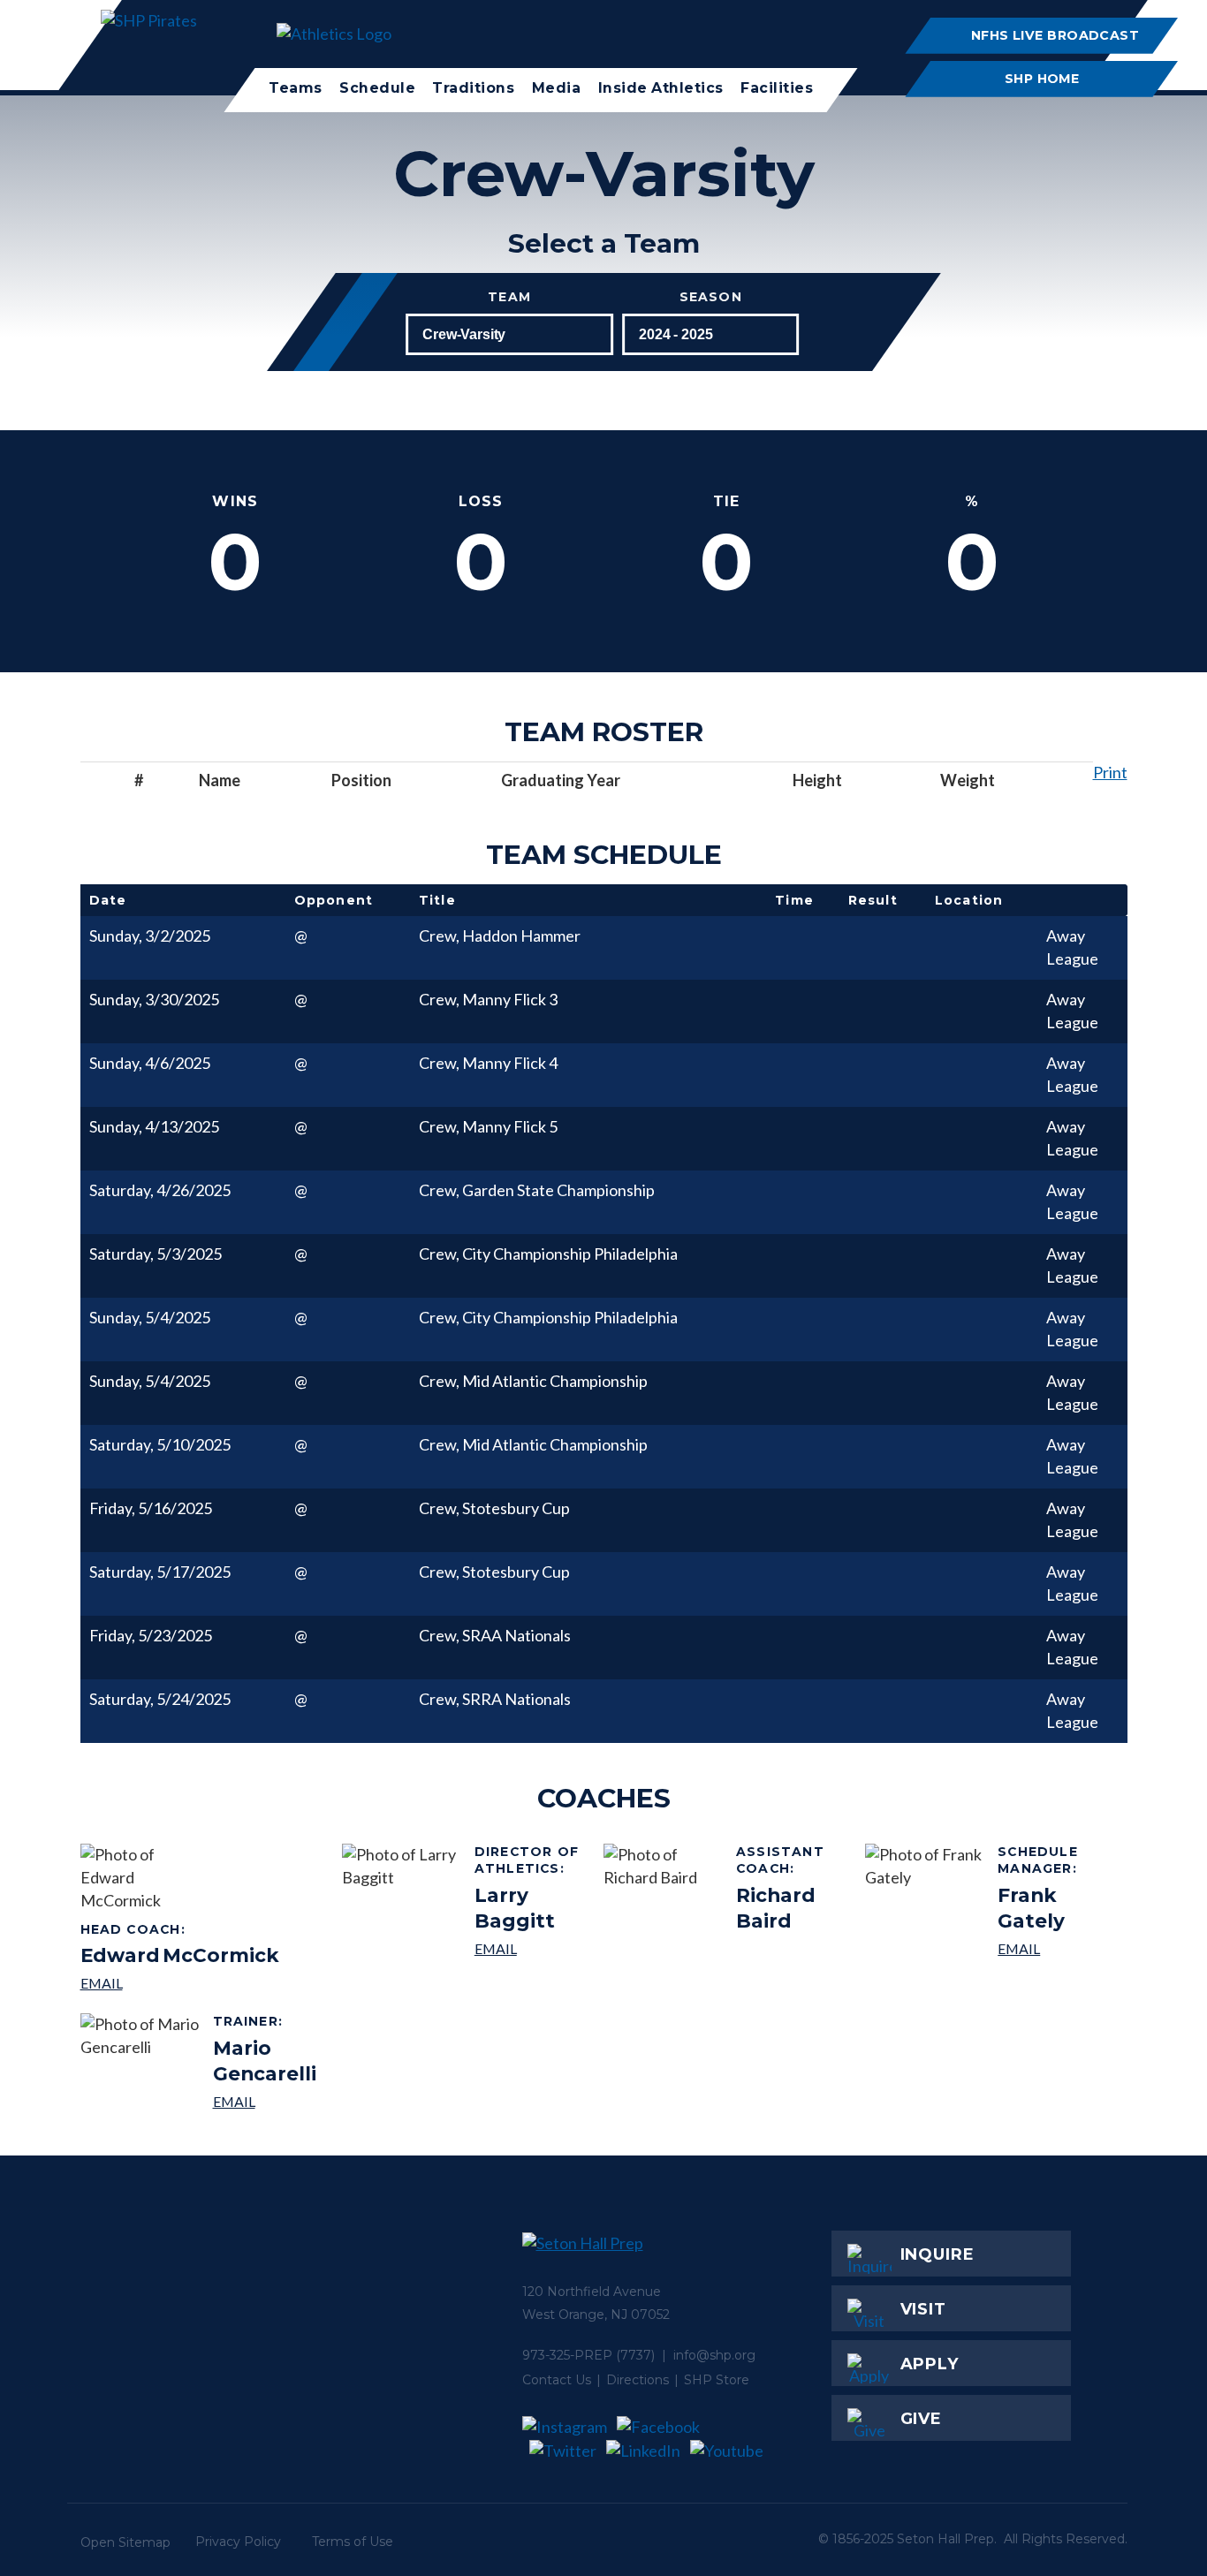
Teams (296, 88)
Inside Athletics (661, 88)
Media (557, 88)
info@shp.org (714, 2355)
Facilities (777, 88)
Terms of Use (353, 2542)
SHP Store (717, 2380)
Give (922, 2419)
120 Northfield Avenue (592, 2292)
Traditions (474, 88)
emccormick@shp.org (180, 1983)
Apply (930, 2364)
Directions (638, 2380)
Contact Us (557, 2380)
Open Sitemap (125, 2542)
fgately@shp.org (1055, 1948)
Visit (924, 2309)
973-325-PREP (567, 2355)
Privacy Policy (238, 2542)
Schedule (377, 88)
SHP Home (1042, 79)
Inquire (938, 2254)
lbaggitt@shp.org (532, 1948)
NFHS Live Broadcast (1055, 35)
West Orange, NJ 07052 (596, 2315)
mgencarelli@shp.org (271, 2101)
